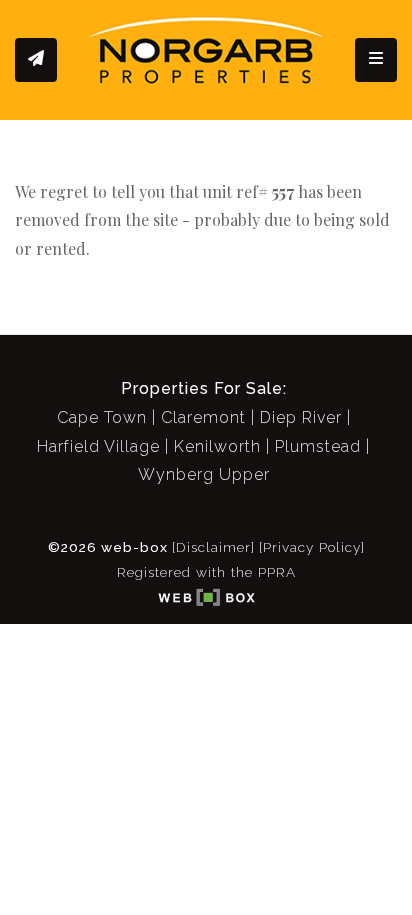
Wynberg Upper (204, 474)
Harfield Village (98, 446)
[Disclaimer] (213, 547)
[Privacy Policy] (312, 547)
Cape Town (102, 417)
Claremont (203, 417)
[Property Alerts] (36, 60)
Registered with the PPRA (206, 572)
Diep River (301, 417)
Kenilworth (217, 446)
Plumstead (318, 446)
